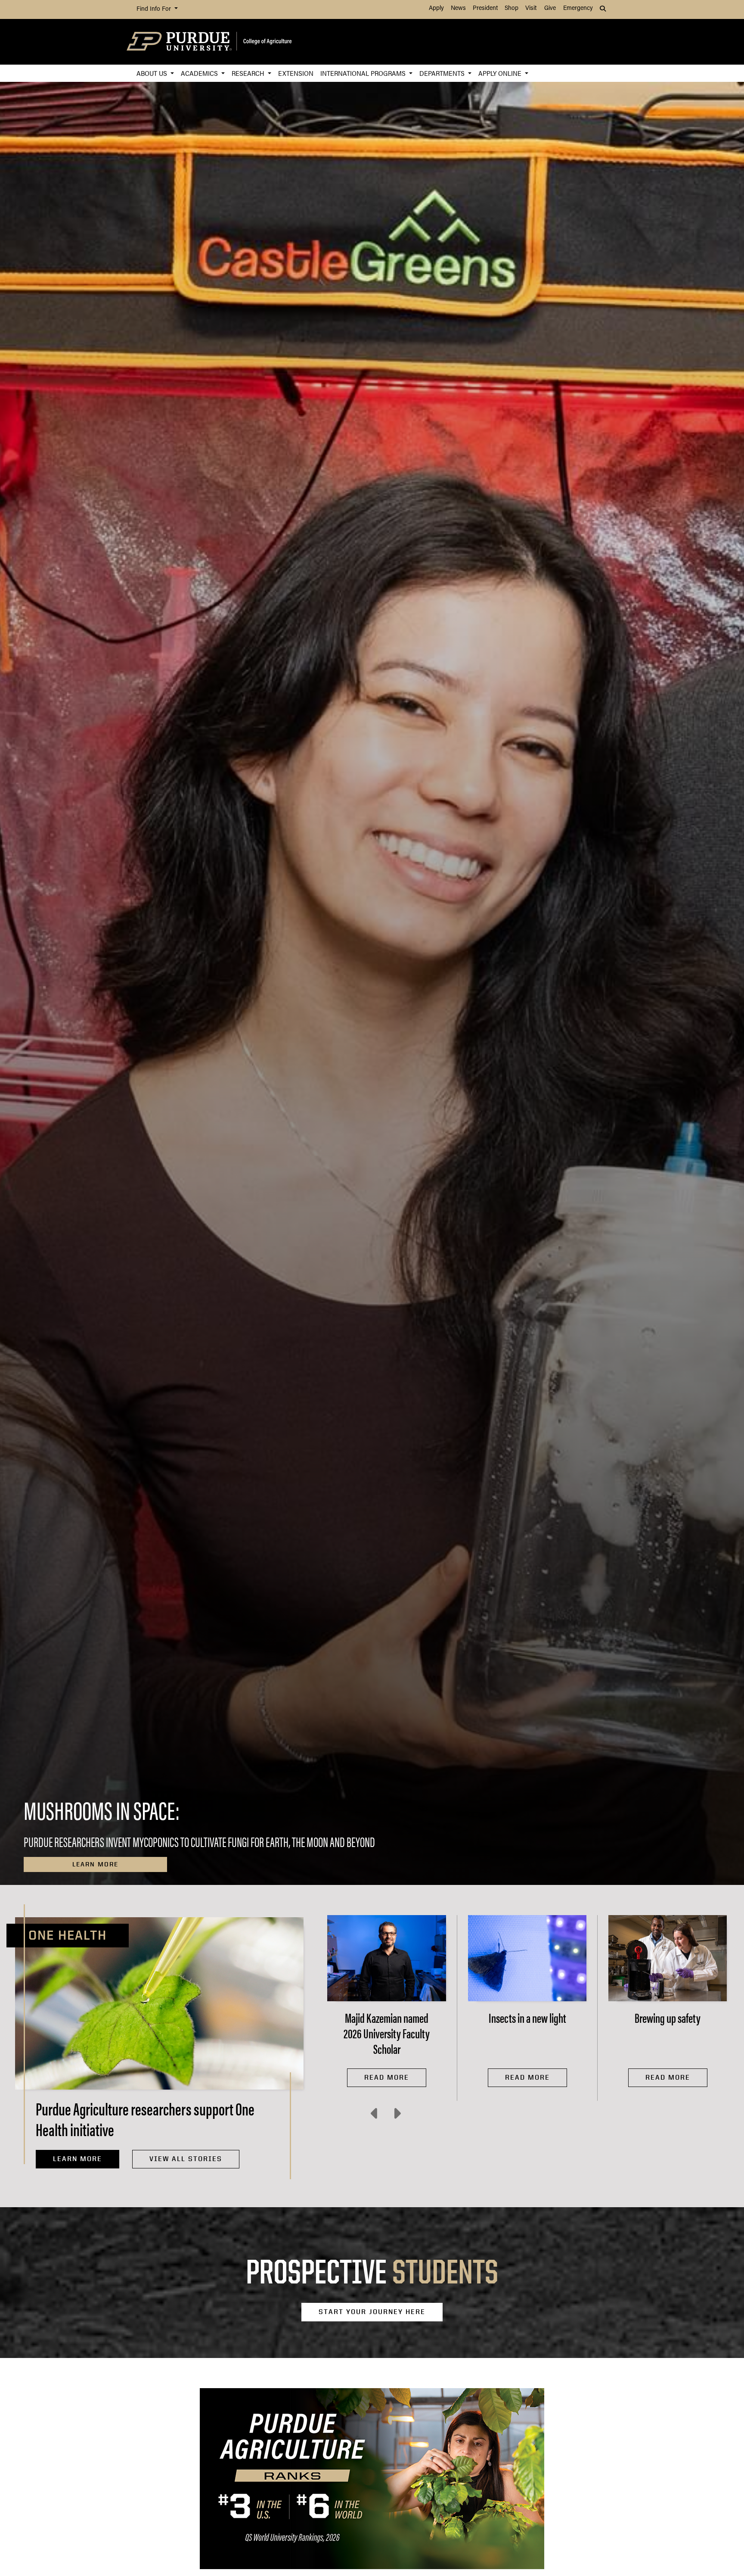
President (485, 8)
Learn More (77, 2159)
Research (249, 73)
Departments (443, 73)
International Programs (364, 73)
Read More (387, 2077)
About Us (153, 73)
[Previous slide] (375, 2114)
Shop (512, 8)
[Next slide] (397, 2114)
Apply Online (501, 73)
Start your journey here (372, 2312)
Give (550, 8)
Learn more (95, 1864)
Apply (436, 8)
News (458, 8)
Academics (200, 73)
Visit (531, 8)
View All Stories (186, 2159)
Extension (296, 73)
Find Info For (155, 9)
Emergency (578, 8)
